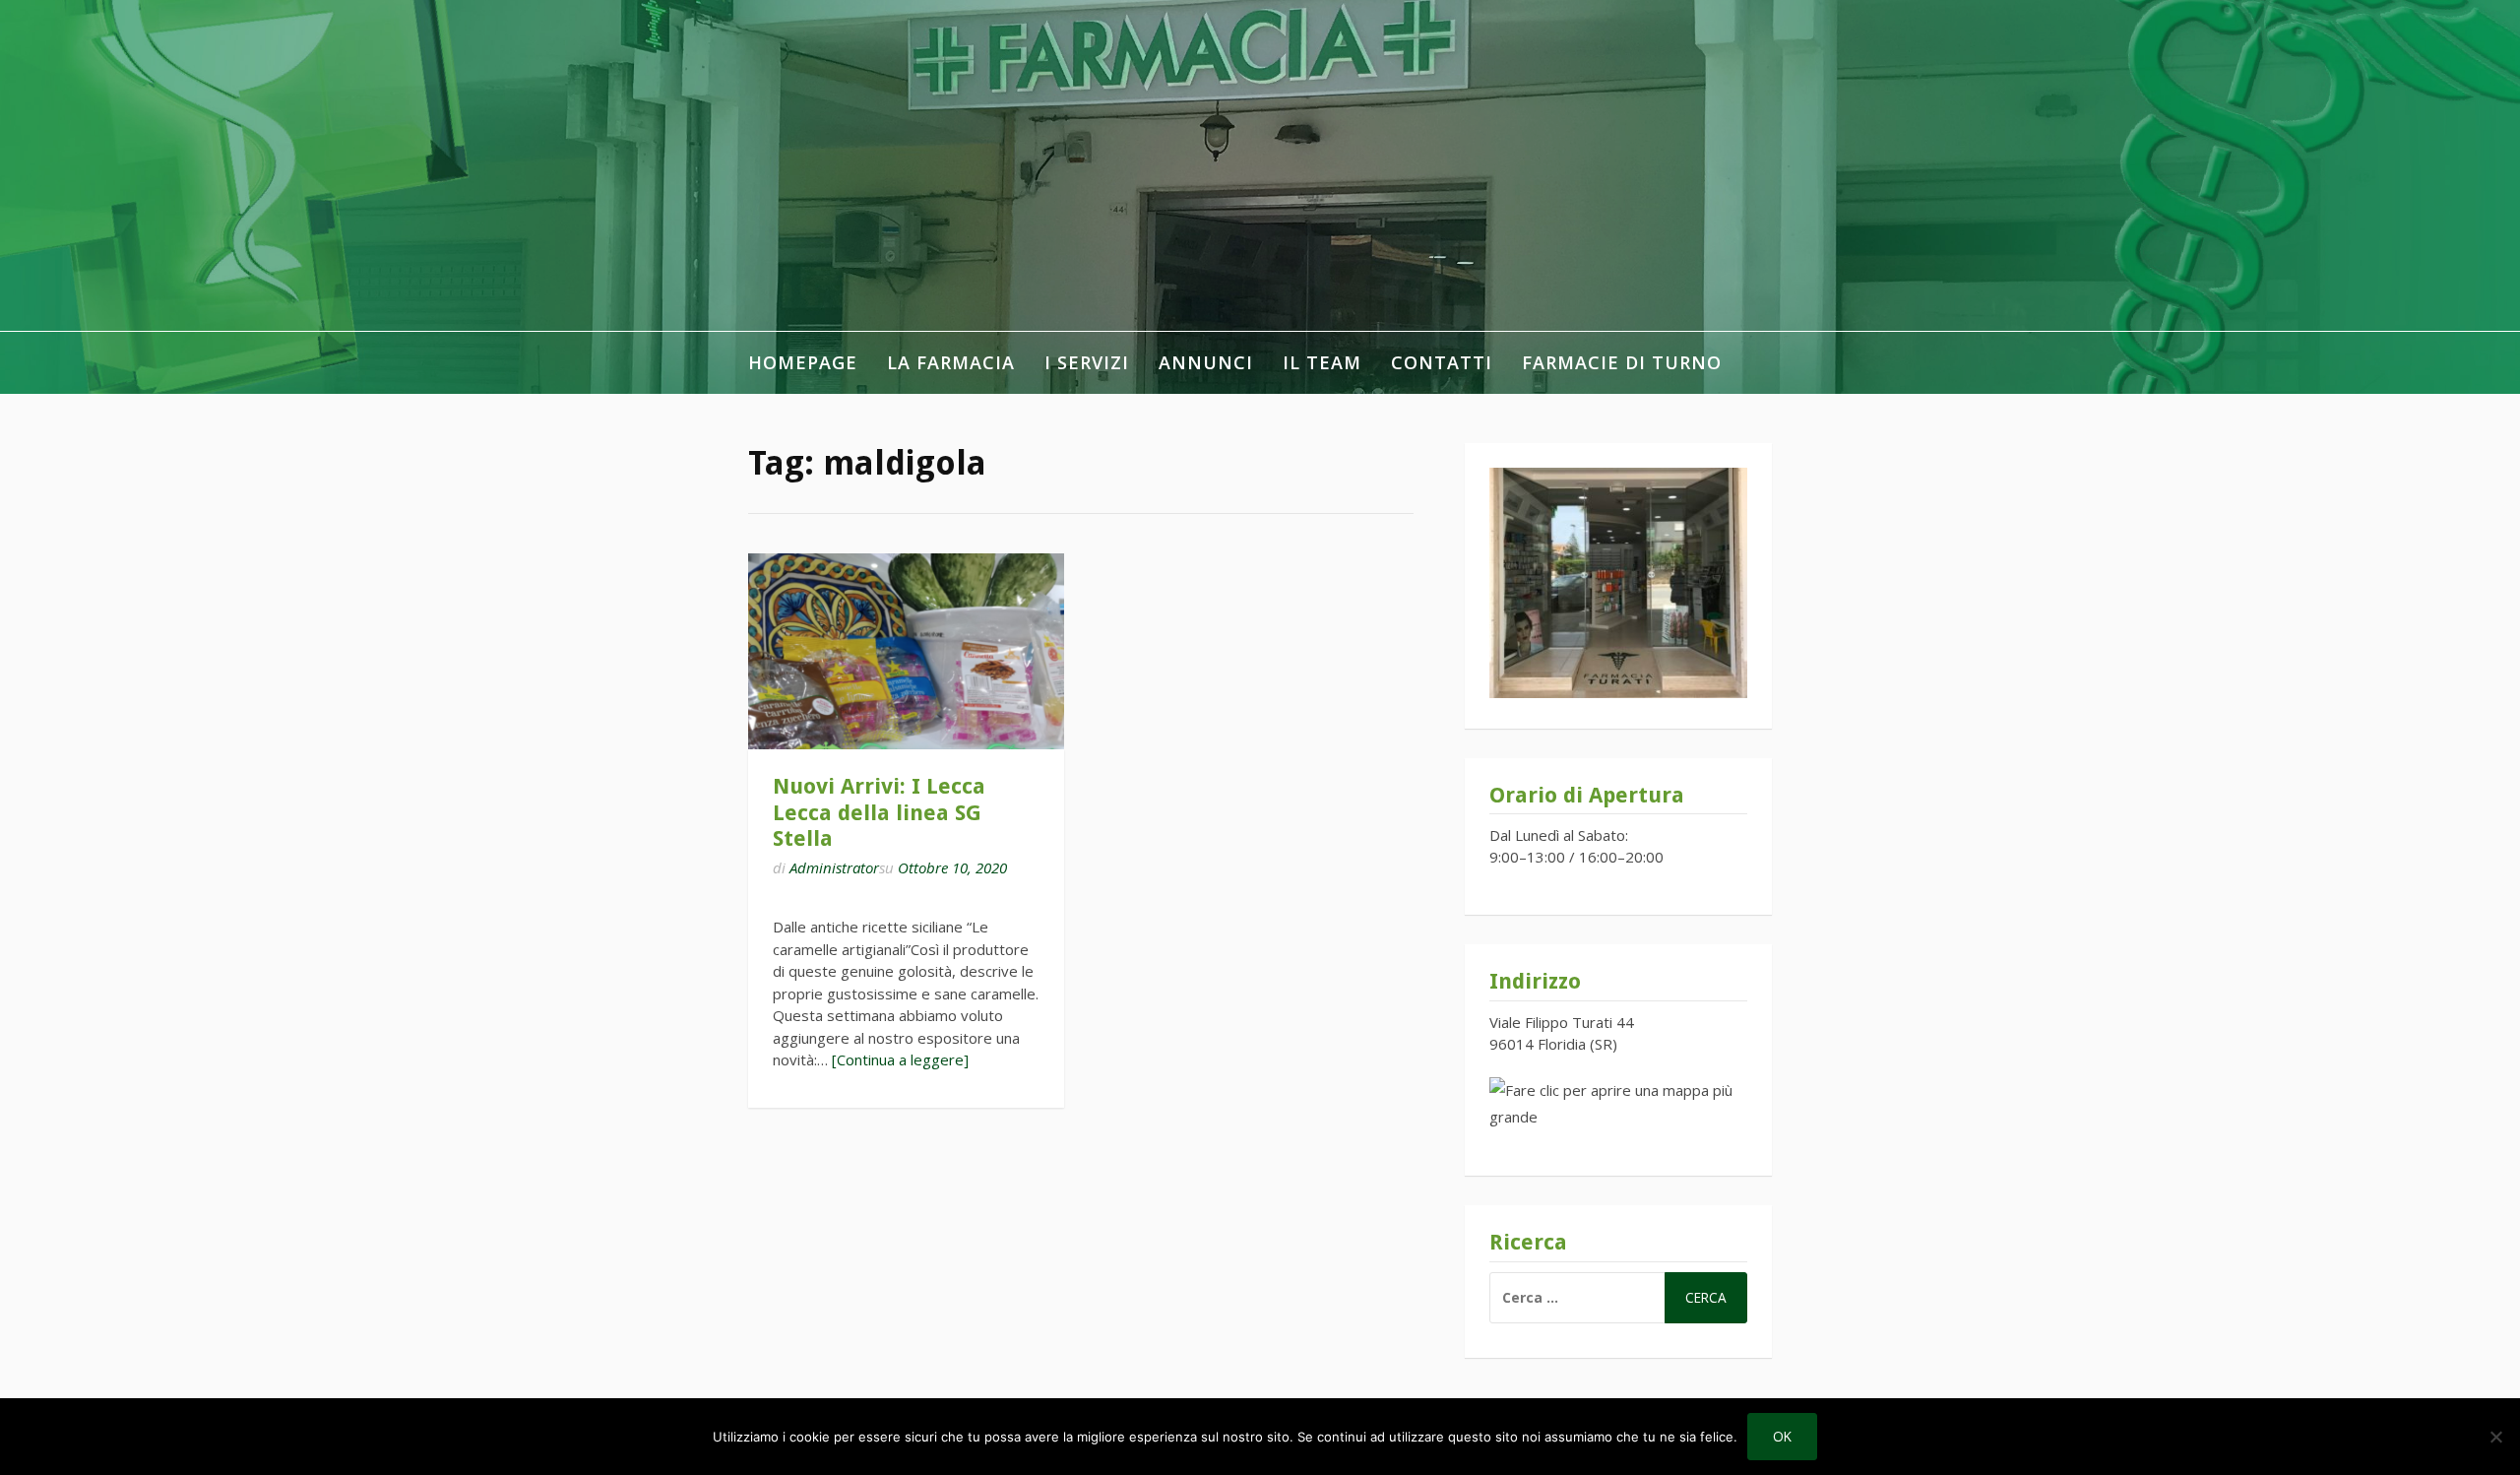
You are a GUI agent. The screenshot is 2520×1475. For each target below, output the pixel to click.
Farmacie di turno (1622, 362)
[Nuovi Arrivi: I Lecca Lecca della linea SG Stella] (906, 651)
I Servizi (1087, 362)
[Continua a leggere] (900, 1059)
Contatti (1442, 362)
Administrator (834, 867)
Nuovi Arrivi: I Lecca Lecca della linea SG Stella (879, 812)
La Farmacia (951, 362)
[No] (2495, 1437)
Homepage (803, 362)
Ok (1782, 1436)
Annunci (1206, 362)
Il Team (1322, 362)
